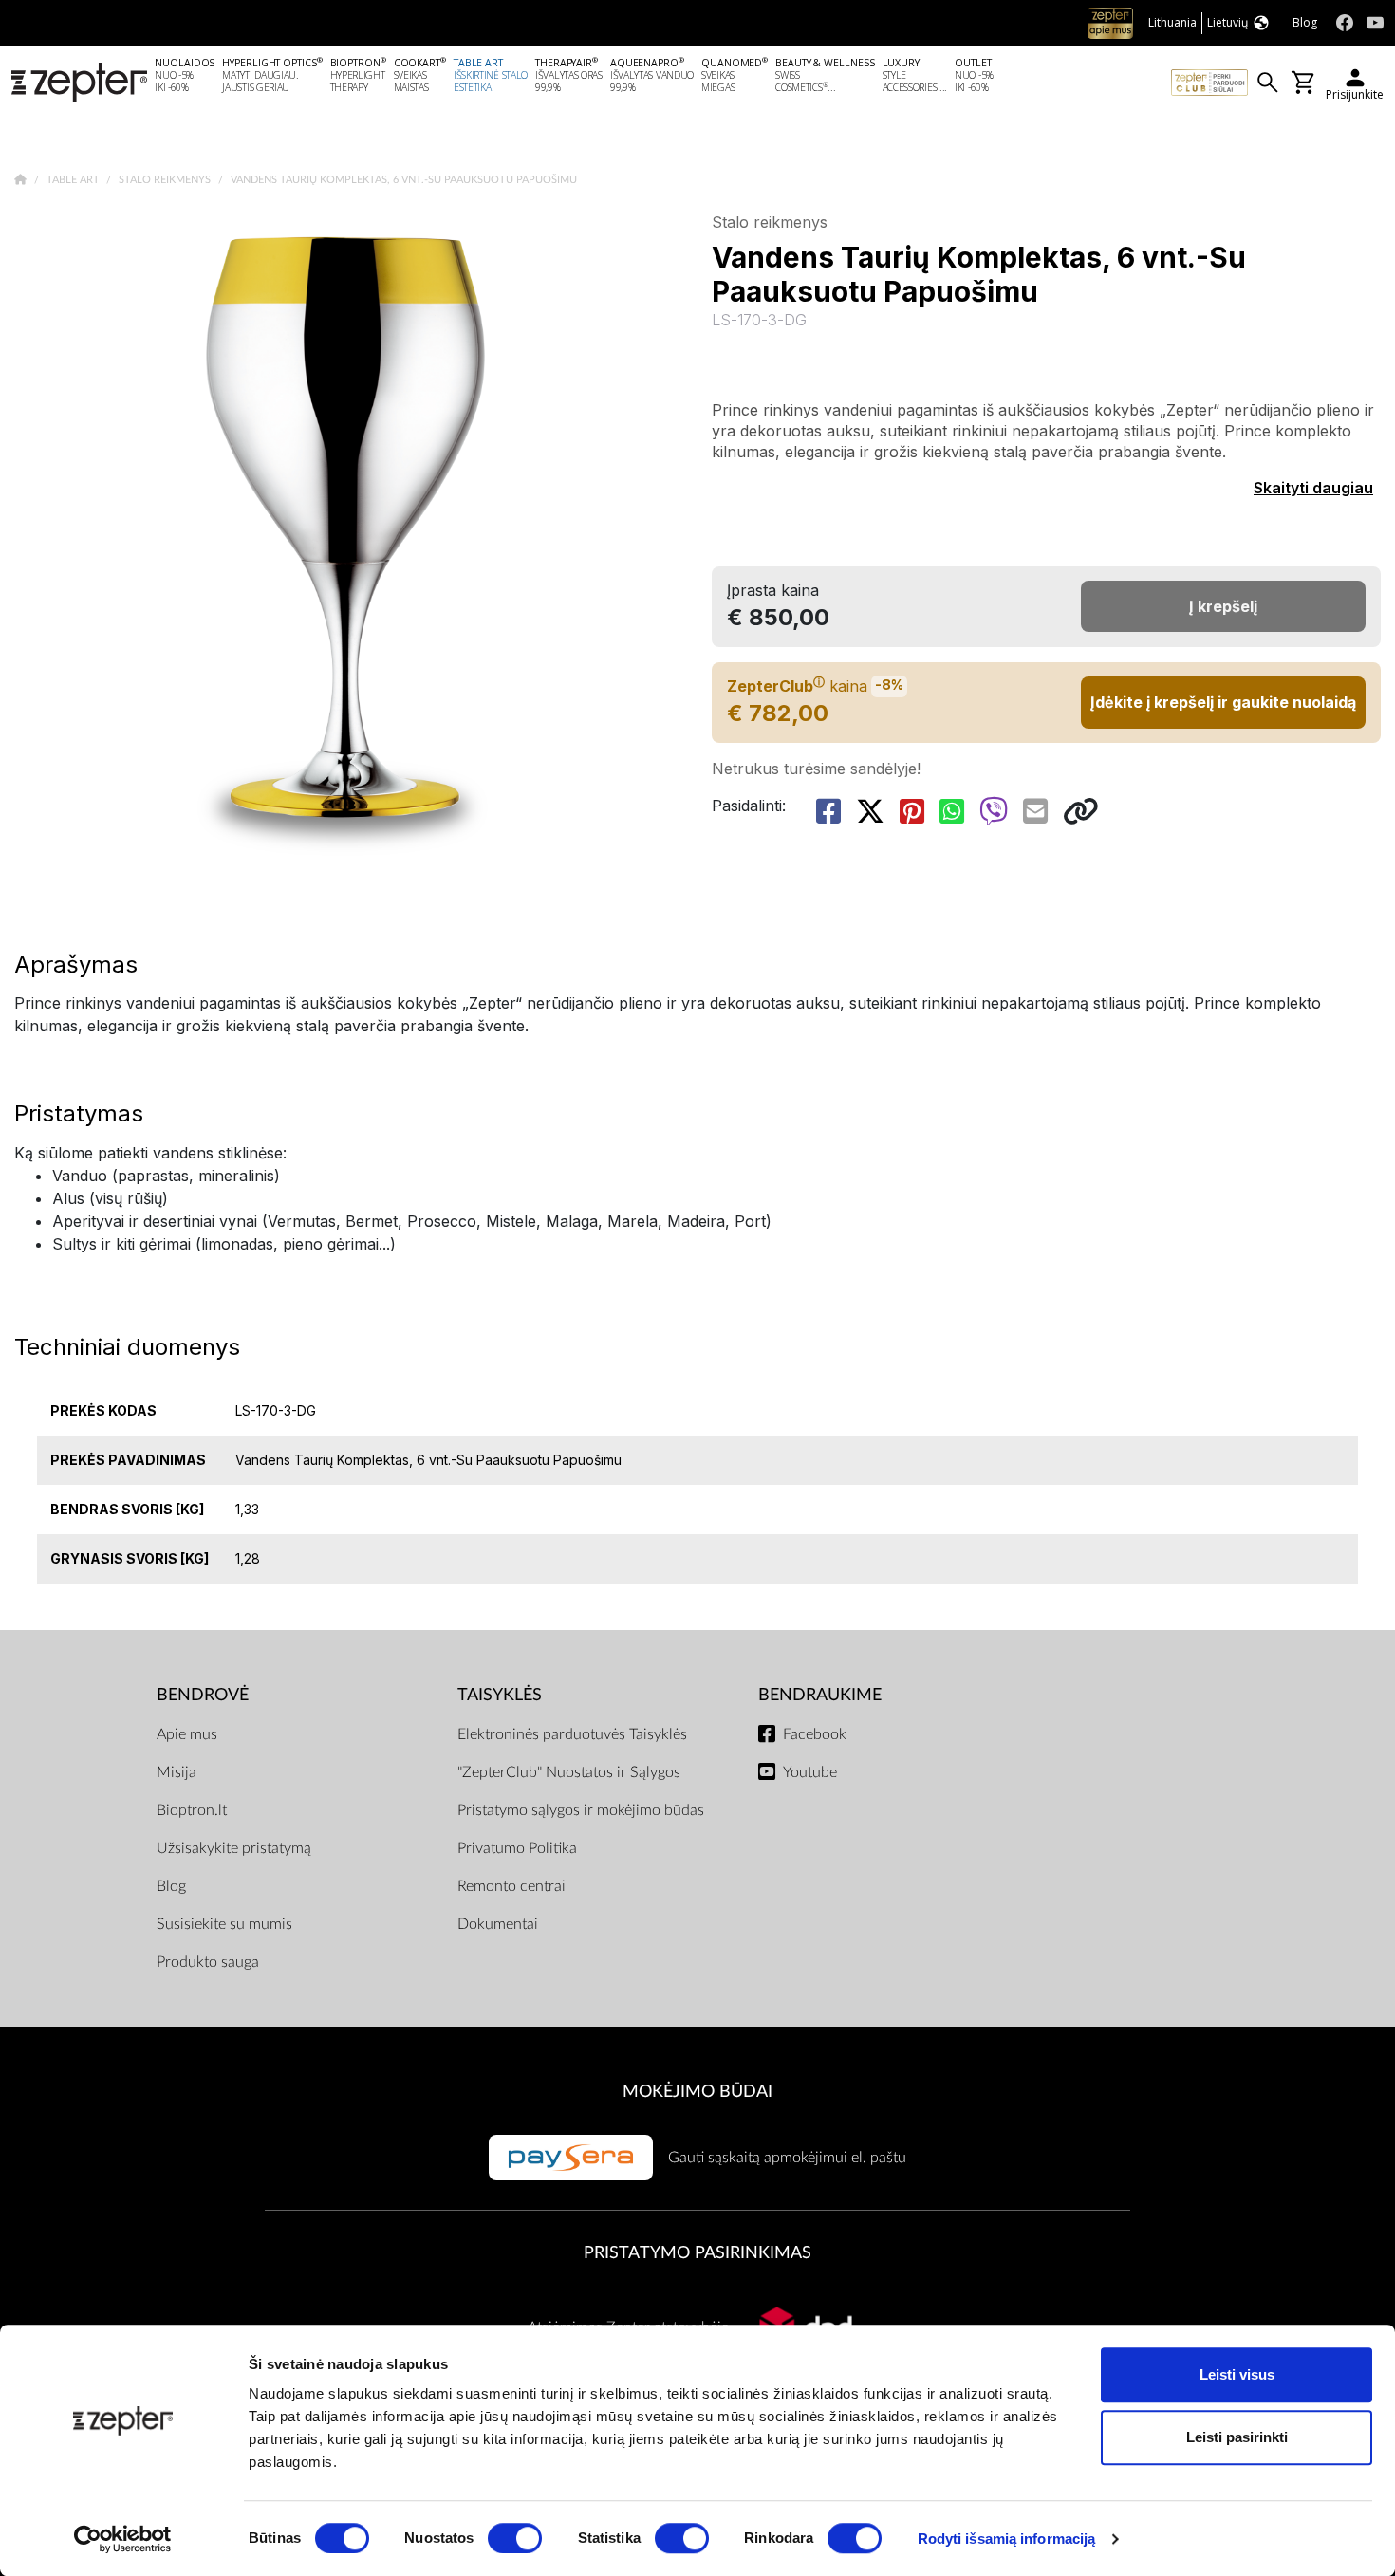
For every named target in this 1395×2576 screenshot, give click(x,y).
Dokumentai (498, 1924)
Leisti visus (1237, 2374)
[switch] (515, 2538)
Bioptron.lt (192, 1810)
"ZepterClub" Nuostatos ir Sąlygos (569, 1772)
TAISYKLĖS (500, 1695)
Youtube (810, 1772)
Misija (177, 1772)
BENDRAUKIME (820, 1695)
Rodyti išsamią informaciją (1007, 2539)
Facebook (815, 1734)
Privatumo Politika (517, 1848)
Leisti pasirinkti (1237, 2437)
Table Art (74, 180)
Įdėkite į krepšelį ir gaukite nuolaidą (1223, 702)
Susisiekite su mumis (224, 1924)
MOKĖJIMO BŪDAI (697, 2092)
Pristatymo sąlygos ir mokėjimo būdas (581, 1810)
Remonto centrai (512, 1886)
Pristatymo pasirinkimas (697, 2253)
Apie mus (187, 1734)
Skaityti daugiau (1313, 488)
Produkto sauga (208, 1962)
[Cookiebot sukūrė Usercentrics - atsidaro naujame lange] (123, 2539)
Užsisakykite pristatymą (234, 1848)
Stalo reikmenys (166, 180)
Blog (171, 1886)
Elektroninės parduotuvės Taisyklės (572, 1734)
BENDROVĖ (203, 1695)
